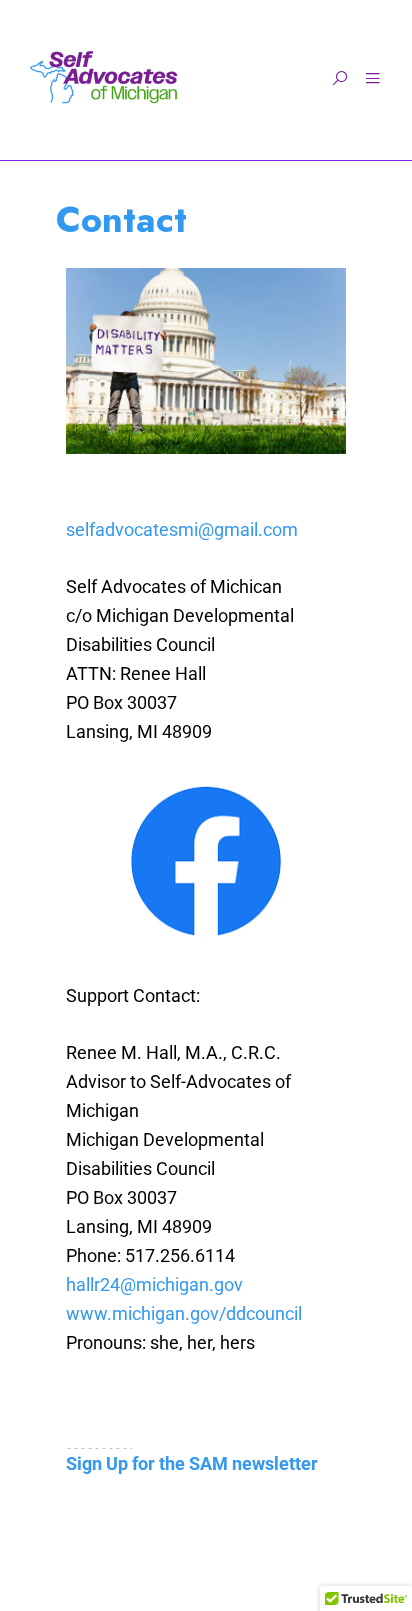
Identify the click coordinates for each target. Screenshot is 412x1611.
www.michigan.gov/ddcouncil (184, 1313)
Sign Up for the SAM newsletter (192, 1463)
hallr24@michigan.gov (154, 1284)
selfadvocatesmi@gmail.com (182, 529)
